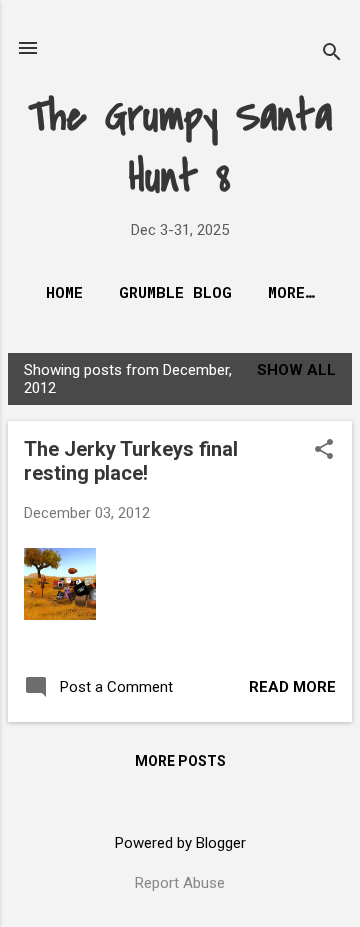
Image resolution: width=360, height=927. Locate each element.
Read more (292, 687)
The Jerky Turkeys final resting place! (131, 461)
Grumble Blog (175, 292)
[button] (324, 451)
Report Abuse (180, 883)
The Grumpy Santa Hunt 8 (180, 147)
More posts (180, 761)
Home (64, 292)
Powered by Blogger (180, 843)
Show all (296, 370)
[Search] (332, 54)
